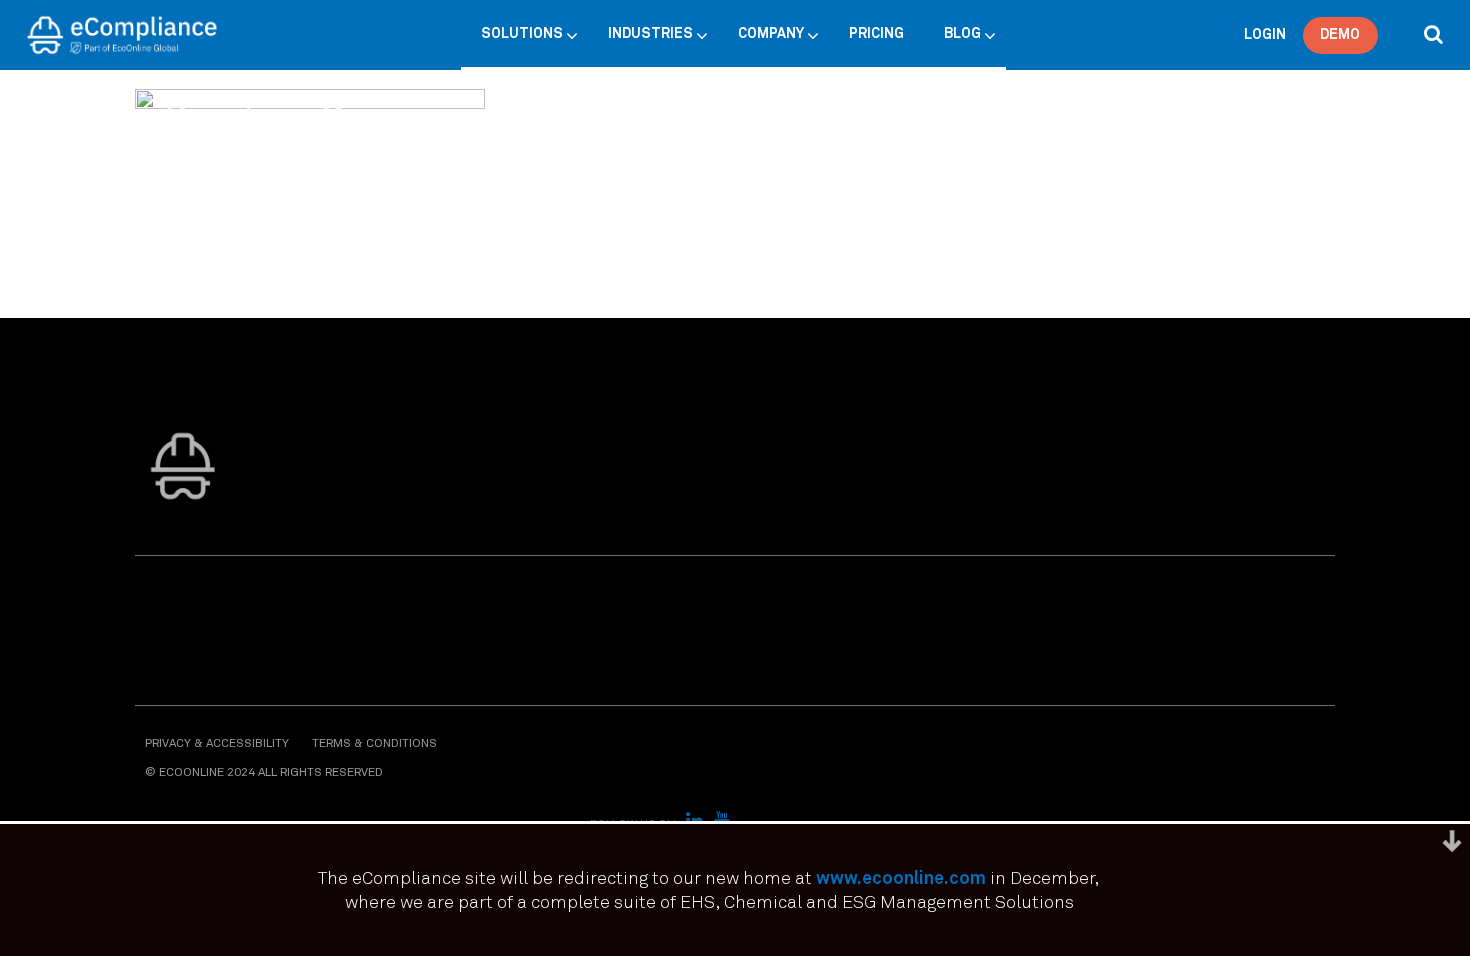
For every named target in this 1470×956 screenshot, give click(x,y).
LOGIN (1265, 35)
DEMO (1340, 35)
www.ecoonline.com (901, 879)
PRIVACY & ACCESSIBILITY (217, 744)
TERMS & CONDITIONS (374, 744)
